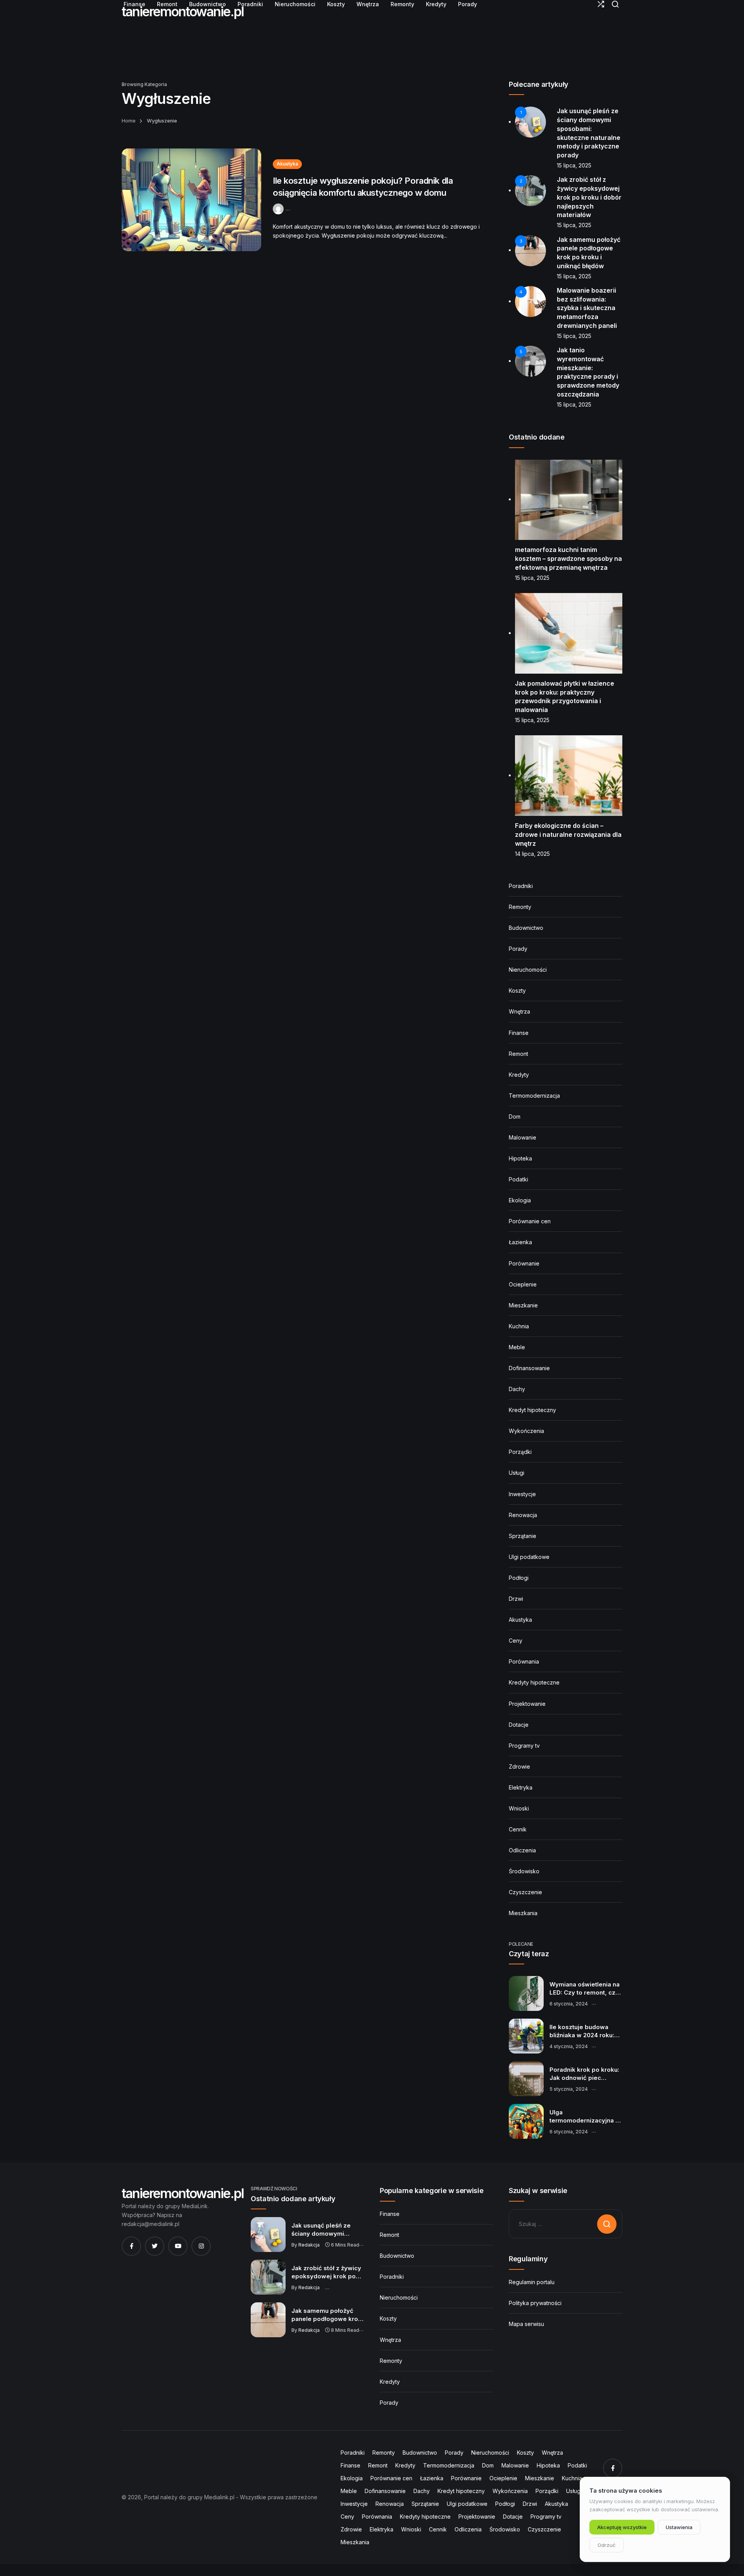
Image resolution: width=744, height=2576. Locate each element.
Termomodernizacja (534, 1096)
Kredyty (519, 1075)
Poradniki (521, 886)
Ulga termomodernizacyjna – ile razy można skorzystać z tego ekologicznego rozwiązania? (584, 2117)
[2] (530, 190)
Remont (518, 1054)
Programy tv (524, 1746)
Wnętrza (519, 1011)
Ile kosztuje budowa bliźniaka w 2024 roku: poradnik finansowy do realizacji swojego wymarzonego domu (583, 2031)
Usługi (517, 1473)
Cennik (518, 1829)
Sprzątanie (523, 1536)
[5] (530, 361)
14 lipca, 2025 (532, 854)
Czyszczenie (525, 1892)
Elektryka (521, 1787)
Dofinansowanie (529, 1368)
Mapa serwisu (526, 2324)
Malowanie (523, 1137)
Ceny (516, 1641)
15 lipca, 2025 (574, 165)
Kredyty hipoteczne (534, 1682)
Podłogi (519, 1578)
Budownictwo (526, 928)
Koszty (517, 991)
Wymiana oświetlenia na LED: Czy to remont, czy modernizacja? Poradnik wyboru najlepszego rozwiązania (585, 1989)
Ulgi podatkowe (529, 1557)
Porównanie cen (530, 1221)
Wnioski (519, 1808)
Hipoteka (520, 1158)
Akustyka (287, 164)
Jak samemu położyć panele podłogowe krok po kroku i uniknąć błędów (326, 2315)
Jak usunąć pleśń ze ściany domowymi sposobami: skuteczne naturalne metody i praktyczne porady (325, 2230)
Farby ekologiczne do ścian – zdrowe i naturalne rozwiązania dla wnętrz (568, 834)
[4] (530, 301)
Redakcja (309, 2245)
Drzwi (516, 1599)
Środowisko (524, 1871)
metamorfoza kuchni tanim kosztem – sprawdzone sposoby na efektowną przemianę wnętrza (568, 558)
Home (129, 121)
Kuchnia (519, 1326)
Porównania (524, 1661)
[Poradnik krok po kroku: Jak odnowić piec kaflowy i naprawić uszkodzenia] (526, 2079)
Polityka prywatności (535, 2303)
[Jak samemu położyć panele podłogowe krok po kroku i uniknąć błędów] (268, 2320)
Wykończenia (526, 1431)
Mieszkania (523, 1913)
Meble (517, 1347)
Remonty (520, 907)
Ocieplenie (523, 1284)
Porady (518, 949)
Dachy (517, 1389)
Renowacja (523, 1515)
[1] (530, 122)
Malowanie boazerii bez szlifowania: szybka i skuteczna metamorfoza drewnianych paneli (587, 308)
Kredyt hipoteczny (532, 1410)
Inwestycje (522, 1494)
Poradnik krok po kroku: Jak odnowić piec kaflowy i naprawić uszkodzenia (584, 2074)
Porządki (520, 1452)
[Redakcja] (279, 208)
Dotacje (519, 1725)
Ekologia (520, 1200)
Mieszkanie (523, 1305)
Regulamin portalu (532, 2282)
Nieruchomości (528, 970)
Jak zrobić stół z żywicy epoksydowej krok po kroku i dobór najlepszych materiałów (589, 197)
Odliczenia (522, 1850)
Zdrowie (519, 1766)
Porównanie (524, 1263)
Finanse (519, 1033)
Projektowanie (527, 1704)
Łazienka (520, 1242)
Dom (515, 1116)
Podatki (518, 1179)
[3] (530, 250)
